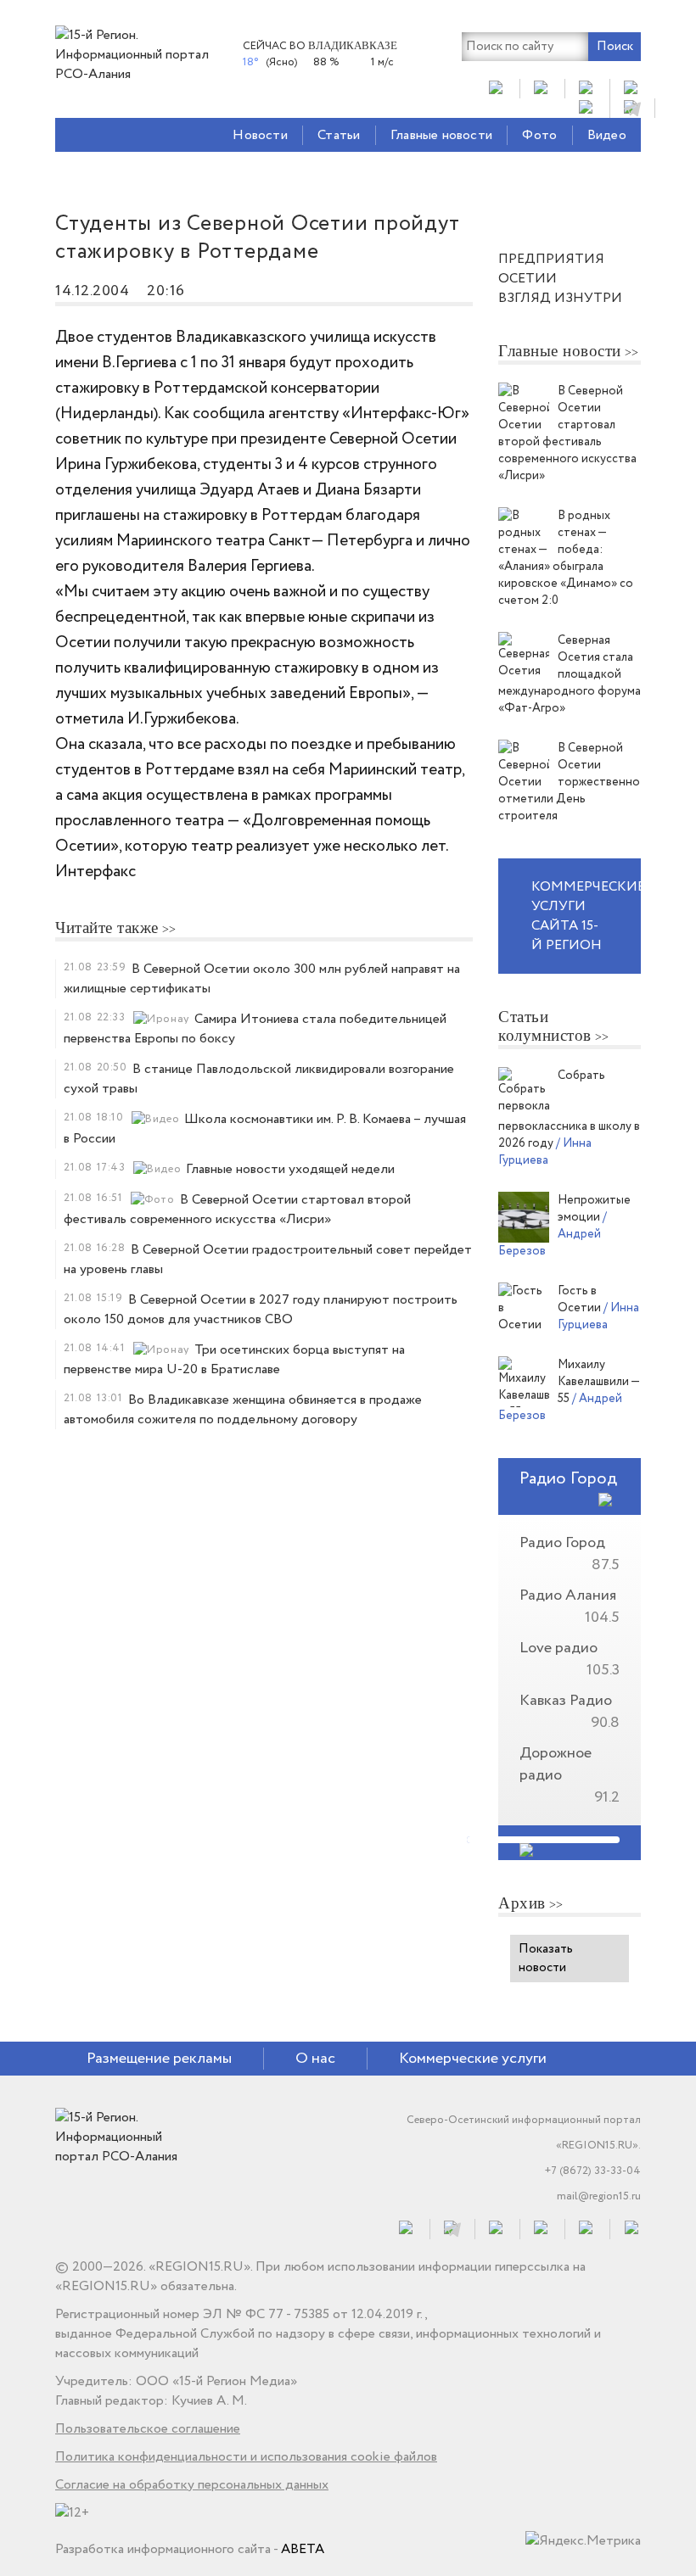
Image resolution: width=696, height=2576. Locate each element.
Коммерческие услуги (473, 2059)
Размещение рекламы (159, 2059)
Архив (522, 1903)
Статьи (339, 135)
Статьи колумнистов (545, 1026)
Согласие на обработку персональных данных (192, 2485)
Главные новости (441, 135)
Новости (260, 135)
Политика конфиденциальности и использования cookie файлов (246, 2457)
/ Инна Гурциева (545, 1152)
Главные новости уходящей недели (290, 1169)
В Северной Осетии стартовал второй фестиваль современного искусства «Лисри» (237, 1210)
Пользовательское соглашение (148, 2429)
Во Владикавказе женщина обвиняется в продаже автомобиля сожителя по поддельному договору (243, 1410)
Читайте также (107, 928)
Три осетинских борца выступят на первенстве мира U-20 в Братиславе (234, 1360)
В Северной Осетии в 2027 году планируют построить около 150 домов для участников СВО (261, 1310)
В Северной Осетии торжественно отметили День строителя (569, 782)
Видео (607, 135)
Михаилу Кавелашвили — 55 (598, 1382)
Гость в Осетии (581, 1299)
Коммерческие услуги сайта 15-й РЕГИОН (586, 916)
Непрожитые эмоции (594, 1209)
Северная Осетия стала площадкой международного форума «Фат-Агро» (570, 674)
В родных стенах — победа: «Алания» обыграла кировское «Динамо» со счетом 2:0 (566, 558)
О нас (315, 2059)
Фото (539, 135)
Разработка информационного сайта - (190, 2549)
